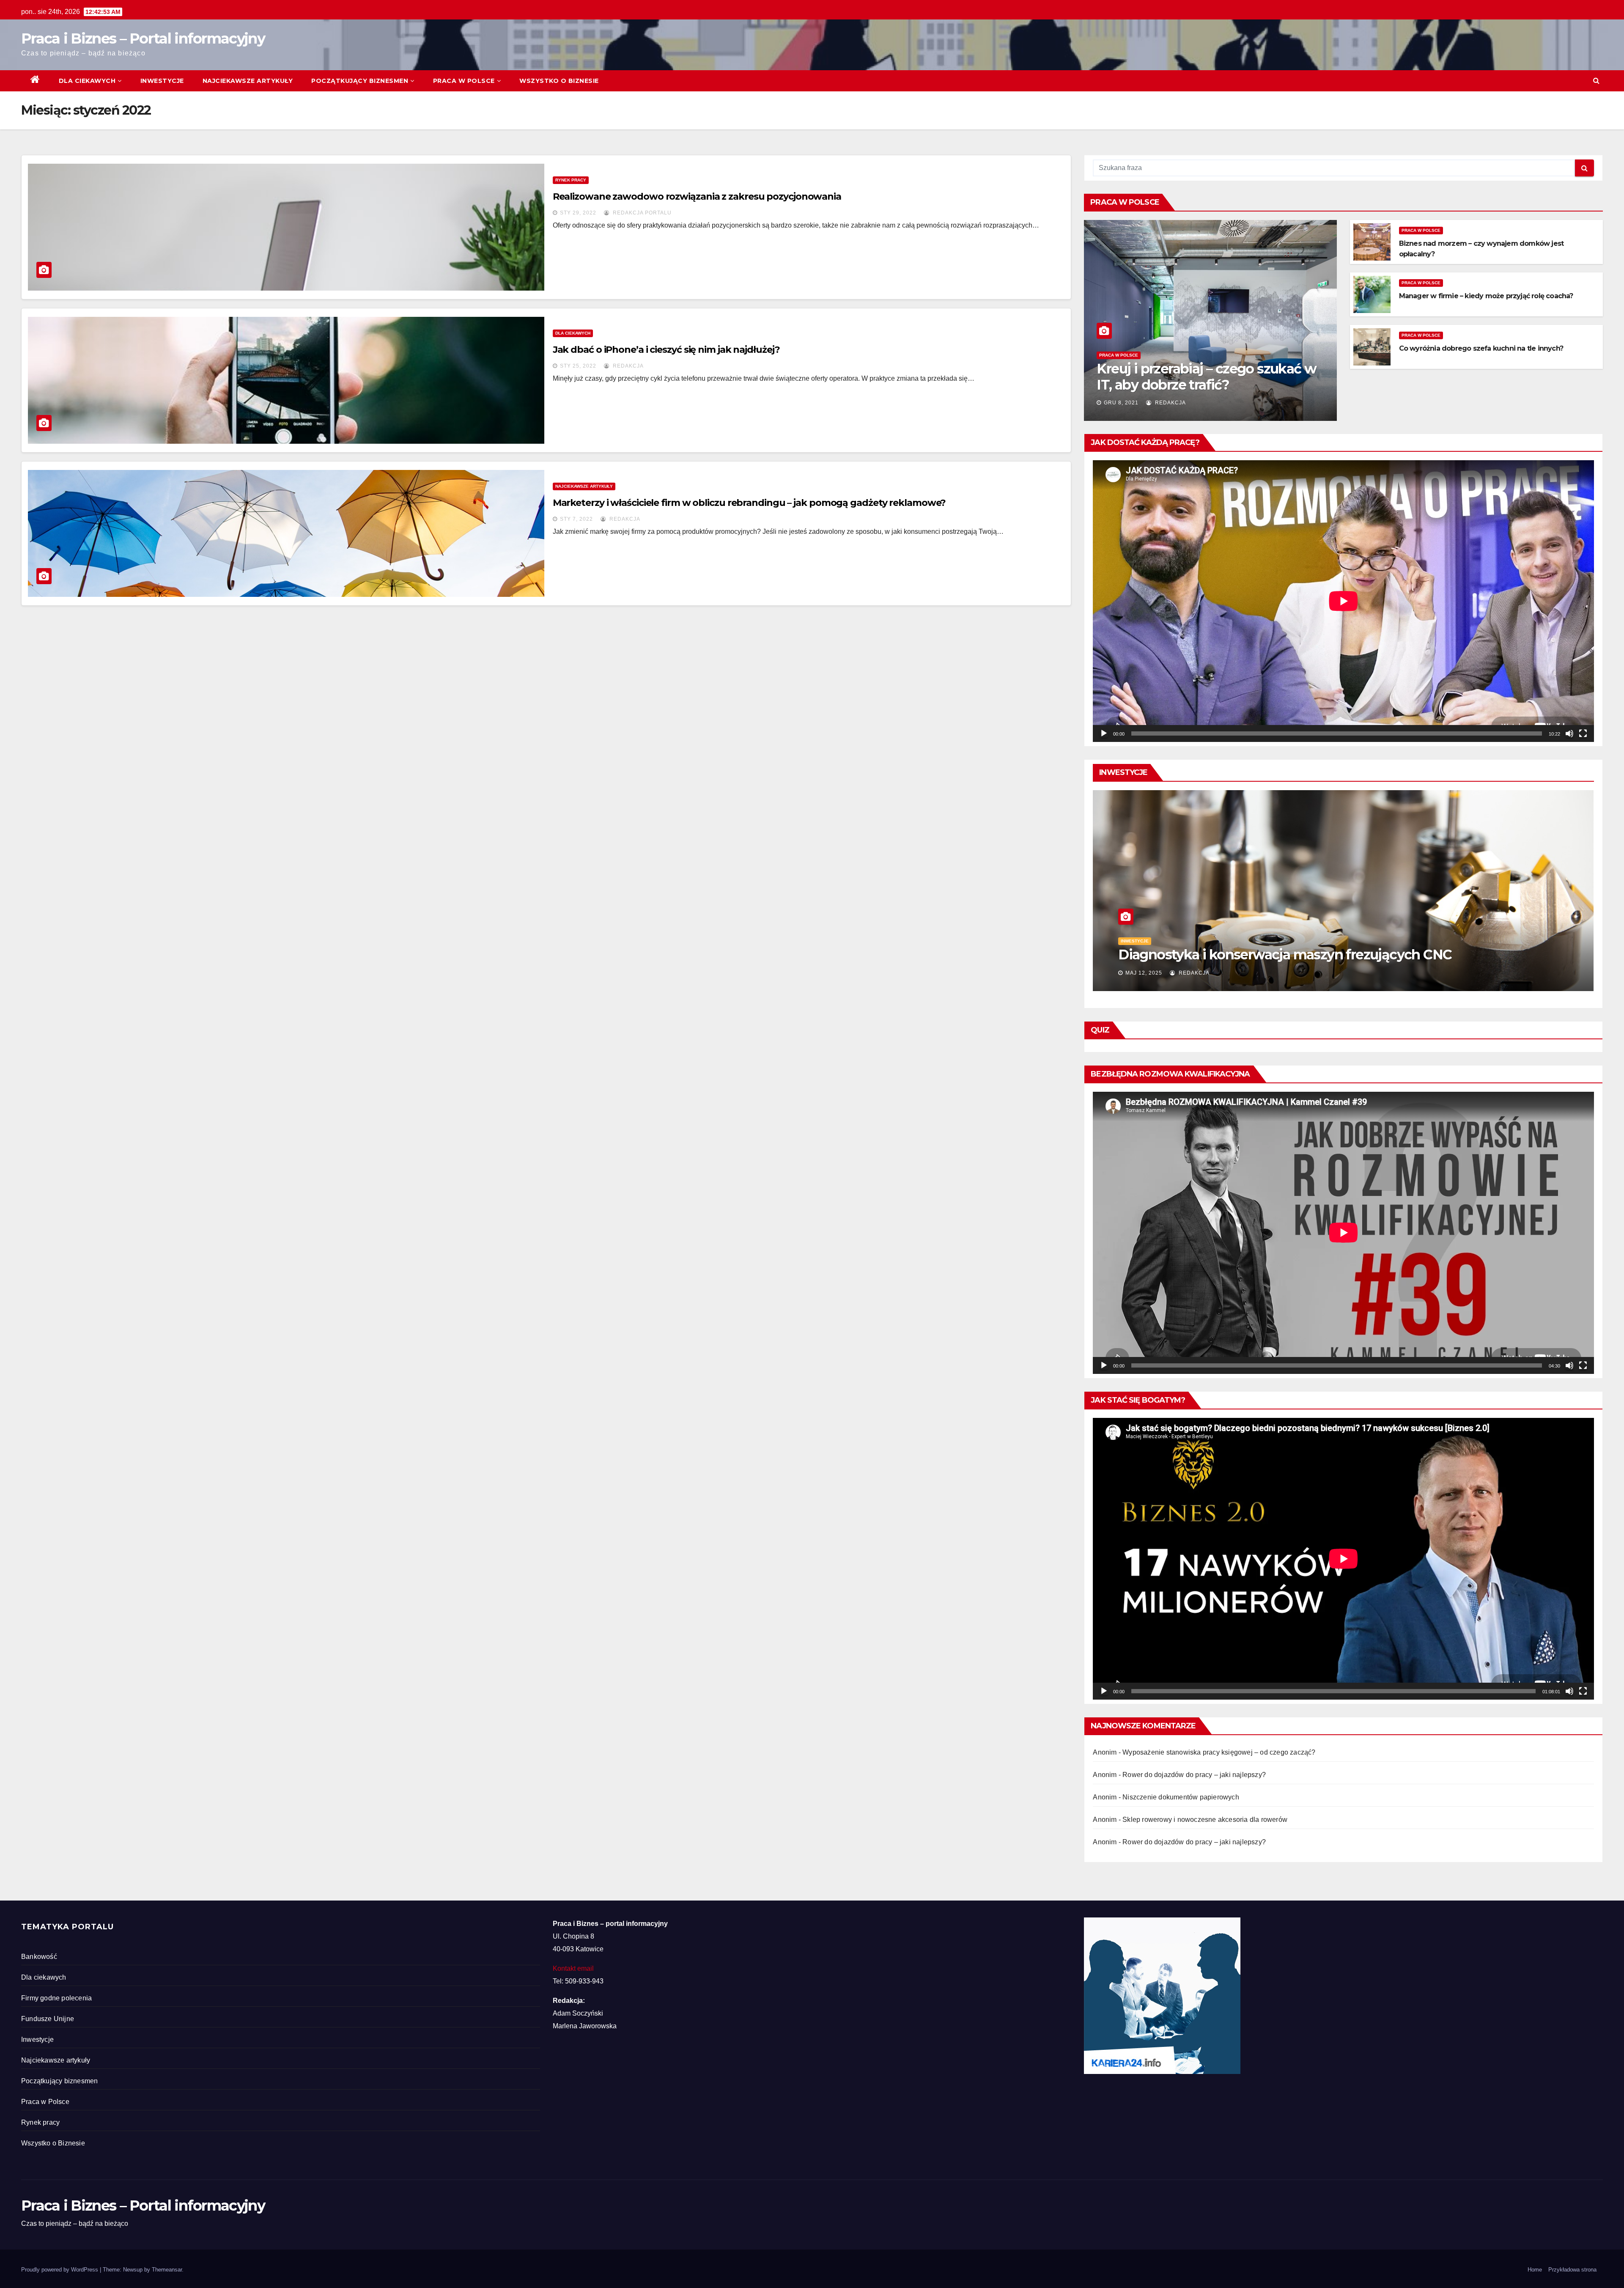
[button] (1596, 81)
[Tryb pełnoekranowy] (1583, 733)
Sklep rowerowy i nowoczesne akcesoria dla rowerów (1205, 1820)
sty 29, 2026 (1144, 973)
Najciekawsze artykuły (248, 81)
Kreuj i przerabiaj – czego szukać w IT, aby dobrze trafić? (1206, 377)
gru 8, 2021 (1121, 403)
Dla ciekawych (87, 81)
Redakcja (627, 366)
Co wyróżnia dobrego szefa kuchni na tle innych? (1481, 348)
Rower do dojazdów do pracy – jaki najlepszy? (1194, 1775)
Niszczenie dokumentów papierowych (1181, 1797)
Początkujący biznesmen (360, 81)
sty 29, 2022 (578, 213)
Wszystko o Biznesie (559, 81)
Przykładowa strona (1572, 2270)
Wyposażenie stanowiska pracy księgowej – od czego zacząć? (1219, 1752)
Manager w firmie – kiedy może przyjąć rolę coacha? (1486, 296)
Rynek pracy (571, 180)
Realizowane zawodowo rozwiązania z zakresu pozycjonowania (697, 196)
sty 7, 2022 (576, 519)
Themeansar (167, 2270)
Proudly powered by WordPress (60, 2270)
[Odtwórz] (1104, 733)
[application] (1343, 601)
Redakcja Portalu (641, 213)
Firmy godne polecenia (56, 1998)
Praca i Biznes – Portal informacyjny (143, 38)
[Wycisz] (1569, 733)
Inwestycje (162, 81)
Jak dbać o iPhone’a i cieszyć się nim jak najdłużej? (666, 350)
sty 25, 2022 (578, 366)
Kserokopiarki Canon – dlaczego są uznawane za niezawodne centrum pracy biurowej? (1342, 947)
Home (1535, 2270)
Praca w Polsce (464, 81)
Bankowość (39, 1957)
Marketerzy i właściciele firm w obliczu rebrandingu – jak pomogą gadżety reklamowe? (749, 503)
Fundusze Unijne (48, 2019)
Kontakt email (573, 1968)
